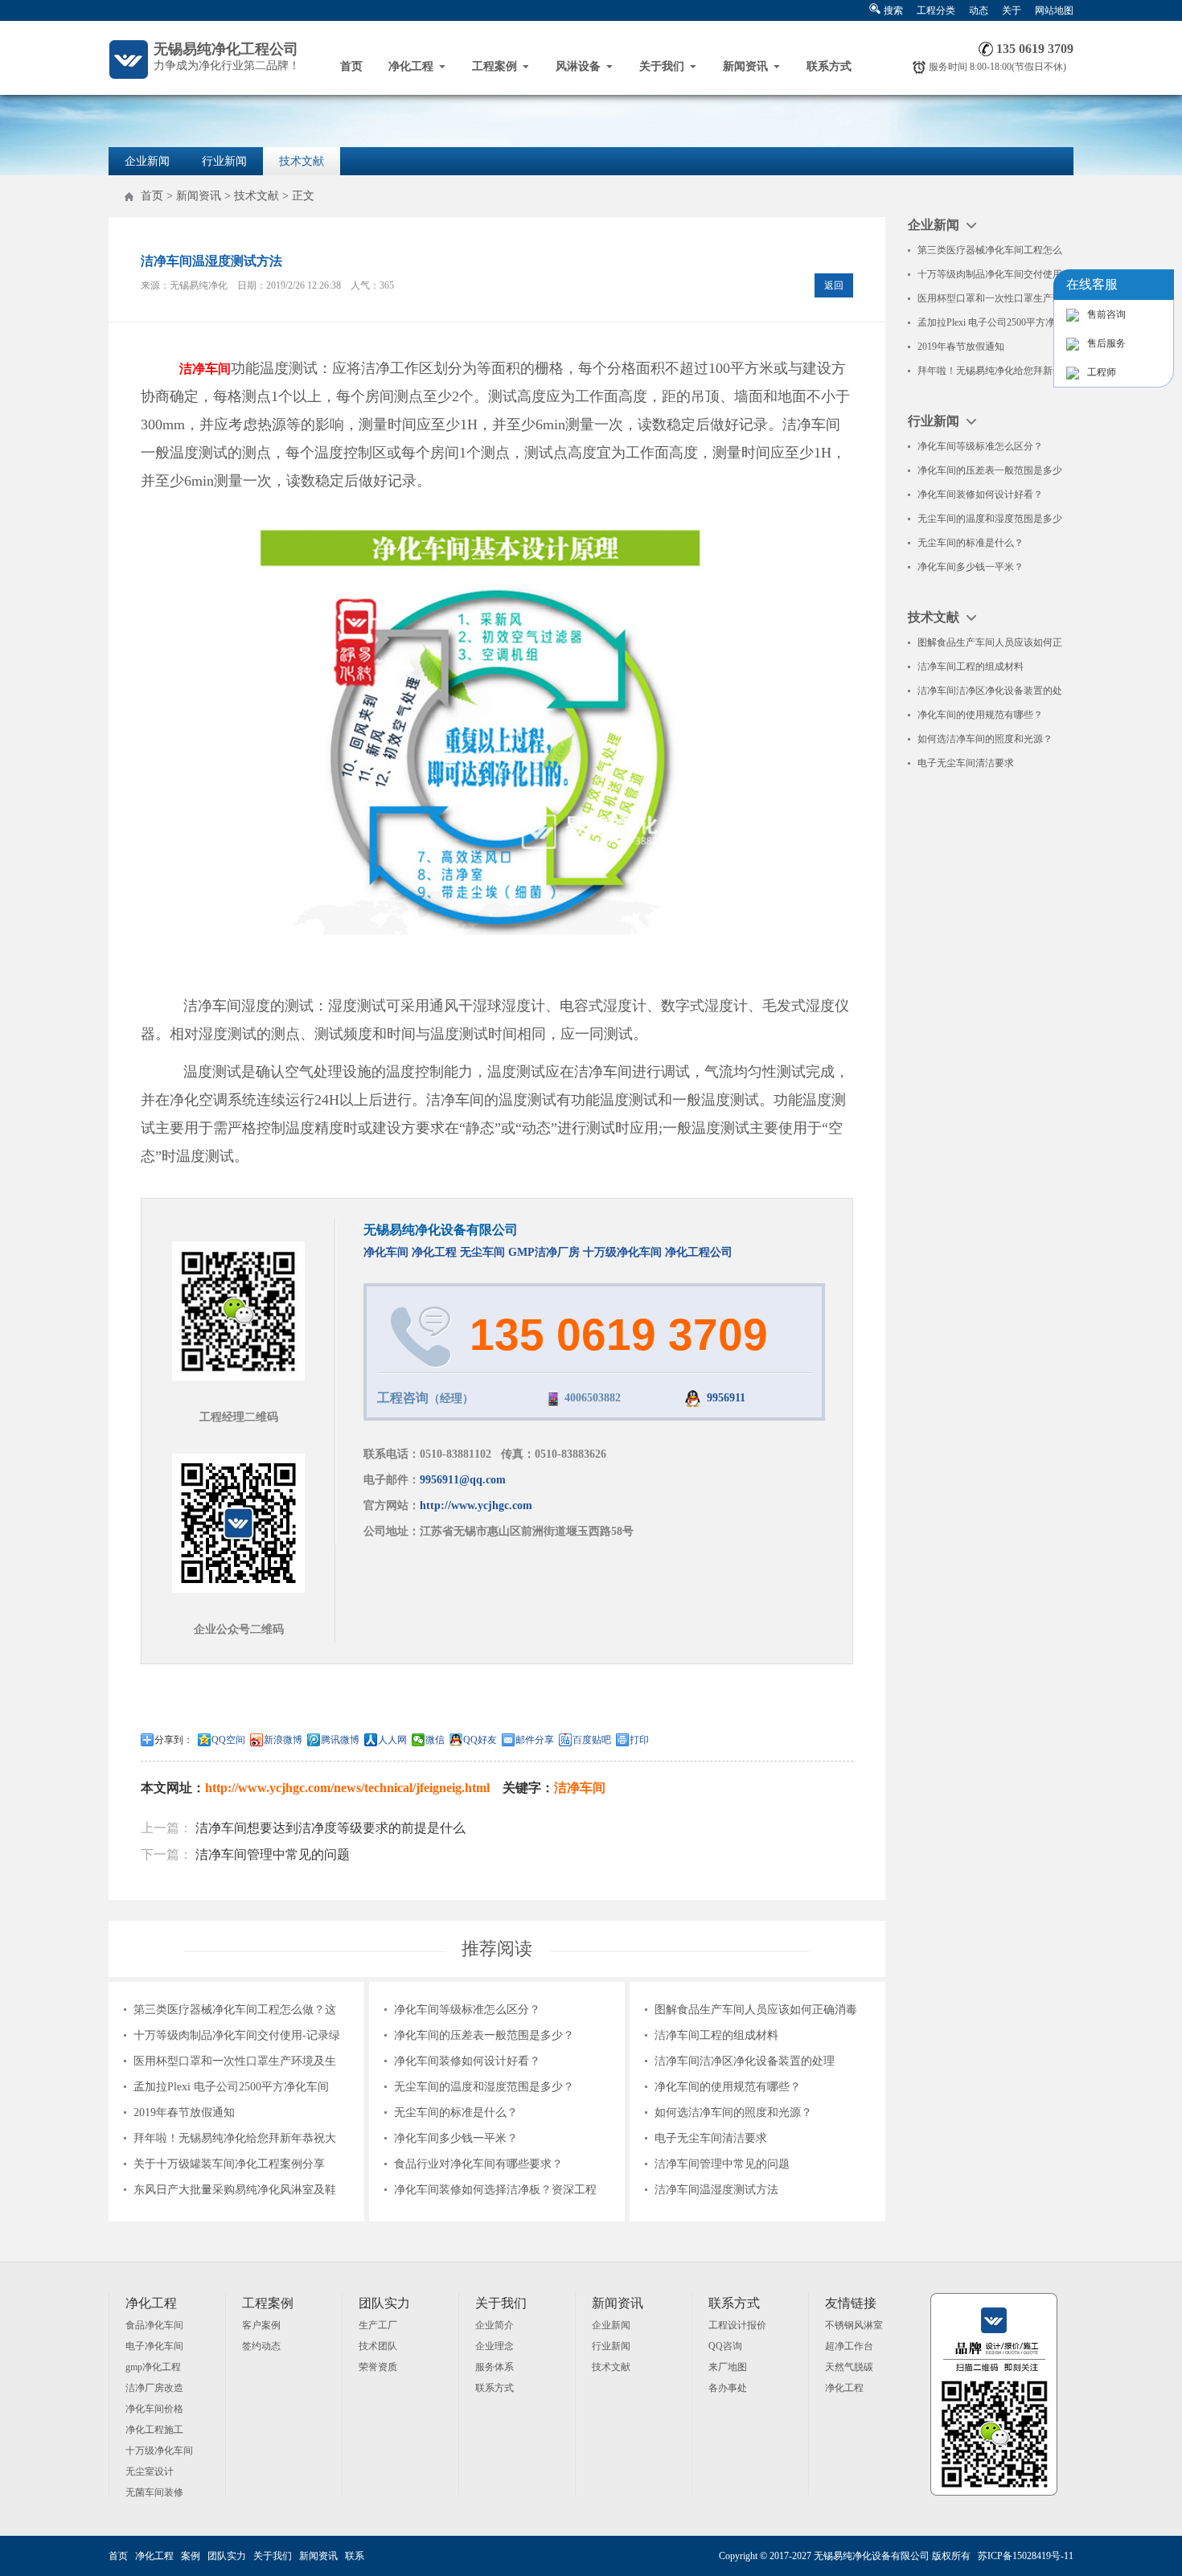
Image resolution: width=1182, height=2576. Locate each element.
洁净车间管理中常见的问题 (273, 1854)
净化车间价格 (154, 2409)
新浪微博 (283, 1740)
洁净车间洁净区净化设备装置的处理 (745, 2061)
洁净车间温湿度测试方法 (716, 2190)
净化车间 (388, 1252)
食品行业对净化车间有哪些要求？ (478, 2164)
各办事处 (728, 2388)
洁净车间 (580, 1788)
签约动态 (261, 2346)
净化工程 (411, 66)
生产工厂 (378, 2325)
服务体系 (495, 2367)
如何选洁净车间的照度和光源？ (733, 2112)
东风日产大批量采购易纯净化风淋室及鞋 (235, 2190)
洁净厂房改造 (154, 2388)
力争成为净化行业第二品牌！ (227, 56)
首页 (351, 66)
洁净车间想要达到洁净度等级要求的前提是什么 (330, 1828)
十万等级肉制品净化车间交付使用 (990, 274)
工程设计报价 (737, 2325)
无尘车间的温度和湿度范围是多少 (990, 519)
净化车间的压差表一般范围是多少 (990, 470)
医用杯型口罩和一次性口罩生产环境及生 (235, 2061)
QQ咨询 (725, 2346)
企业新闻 (147, 161)
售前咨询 (1106, 314)
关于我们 (662, 66)
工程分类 (936, 10)
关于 (1012, 10)
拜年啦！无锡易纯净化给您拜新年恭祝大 (235, 2138)
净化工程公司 (699, 1252)
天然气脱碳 (849, 2367)
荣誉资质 (378, 2367)
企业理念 (495, 2346)
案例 (191, 2556)
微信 (435, 1740)
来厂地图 (728, 2367)
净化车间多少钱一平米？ (456, 2138)
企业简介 (495, 2325)
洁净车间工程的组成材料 (716, 2035)
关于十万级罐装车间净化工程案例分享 (229, 2164)
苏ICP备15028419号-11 (1026, 2556)
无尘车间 (482, 1252)
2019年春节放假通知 (184, 2112)
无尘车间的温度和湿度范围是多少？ (484, 2087)
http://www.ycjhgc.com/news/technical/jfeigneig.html (347, 1788)
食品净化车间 (154, 2325)
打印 (639, 1740)
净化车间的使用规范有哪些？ (728, 2087)
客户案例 (261, 2325)
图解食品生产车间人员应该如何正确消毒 (756, 2010)
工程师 (1102, 372)
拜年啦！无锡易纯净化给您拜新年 (990, 371)
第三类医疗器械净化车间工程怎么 (990, 250)
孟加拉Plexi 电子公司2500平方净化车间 (231, 2087)
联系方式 (829, 66)
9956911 (726, 1398)
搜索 (893, 10)
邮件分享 (535, 1740)
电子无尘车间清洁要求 (711, 2138)
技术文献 (302, 161)
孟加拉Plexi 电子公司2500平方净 (986, 322)
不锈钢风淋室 (854, 2325)
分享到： (174, 1740)
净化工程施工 (154, 2430)
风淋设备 (578, 66)
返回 (834, 285)
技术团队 (378, 2346)
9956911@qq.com (463, 1480)
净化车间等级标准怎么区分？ (467, 2010)
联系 (355, 2556)
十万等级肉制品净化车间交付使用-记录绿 (237, 2035)
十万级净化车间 (622, 1252)
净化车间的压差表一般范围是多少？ (484, 2035)
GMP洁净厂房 (544, 1252)
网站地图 (1054, 10)
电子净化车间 (154, 2346)
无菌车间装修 (154, 2492)
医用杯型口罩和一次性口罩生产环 (990, 298)
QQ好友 (480, 1740)
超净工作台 (849, 2346)
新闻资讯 (745, 66)
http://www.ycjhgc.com (476, 1505)
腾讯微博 (340, 1740)
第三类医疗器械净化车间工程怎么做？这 (235, 2010)
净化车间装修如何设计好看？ (467, 2061)
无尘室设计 (150, 2471)
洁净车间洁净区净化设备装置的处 (990, 691)
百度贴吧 (592, 1740)
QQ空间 (228, 1740)
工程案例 (495, 66)
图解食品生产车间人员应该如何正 (990, 642)
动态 (979, 10)
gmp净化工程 (153, 2367)
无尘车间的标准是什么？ (456, 2112)
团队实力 (227, 2556)
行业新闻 (224, 161)
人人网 (392, 1740)
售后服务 (1106, 343)
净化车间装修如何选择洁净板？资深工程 (495, 2190)
